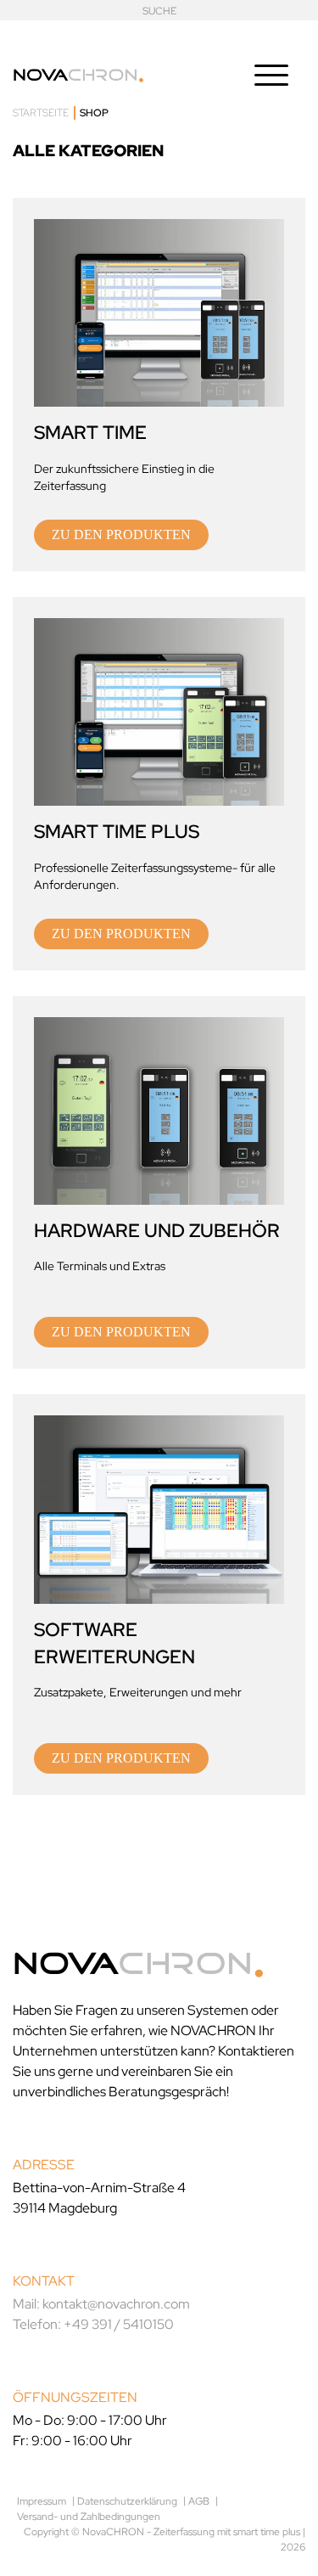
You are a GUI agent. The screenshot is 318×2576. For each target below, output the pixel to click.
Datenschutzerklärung (127, 2501)
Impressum (42, 2501)
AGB (199, 2501)
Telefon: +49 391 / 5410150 (93, 2324)
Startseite (41, 113)
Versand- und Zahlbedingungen (89, 2517)
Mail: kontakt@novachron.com (101, 2304)
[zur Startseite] (78, 72)
